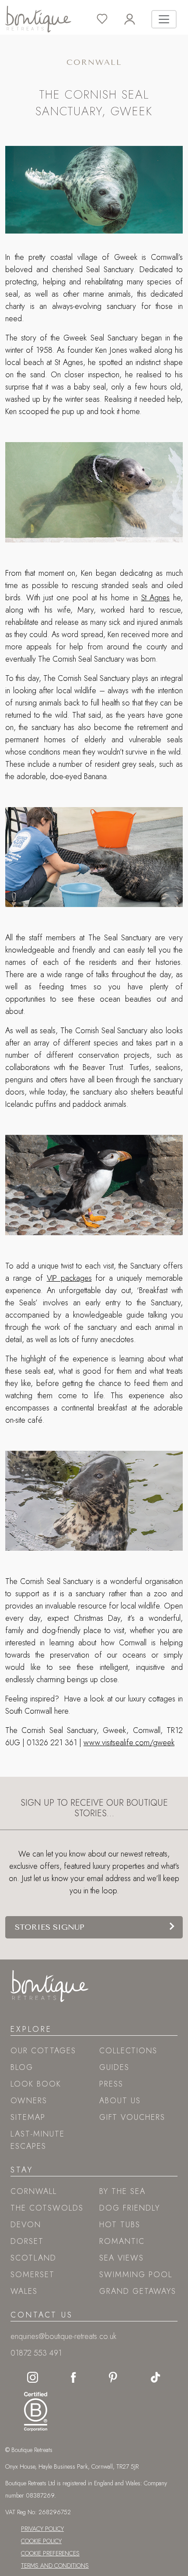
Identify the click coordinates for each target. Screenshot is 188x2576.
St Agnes (156, 598)
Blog (22, 2067)
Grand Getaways (138, 2291)
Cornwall (34, 2191)
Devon (26, 2225)
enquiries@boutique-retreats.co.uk (63, 2336)
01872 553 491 (36, 2353)
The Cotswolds (47, 2208)
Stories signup (50, 1927)
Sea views (122, 2258)
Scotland (33, 2258)
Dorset (27, 2241)
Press (111, 2084)
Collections (128, 2051)
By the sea (122, 2191)
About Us (120, 2101)
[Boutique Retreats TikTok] (155, 2377)
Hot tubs (120, 2225)
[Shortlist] (110, 19)
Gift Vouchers (132, 2117)
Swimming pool (136, 2275)
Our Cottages (43, 2051)
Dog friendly (130, 2208)
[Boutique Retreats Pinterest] (113, 2377)
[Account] (138, 19)
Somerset (33, 2275)
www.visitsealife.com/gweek (129, 1743)
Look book (36, 2084)
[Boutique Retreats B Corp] (33, 2409)
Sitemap (28, 2117)
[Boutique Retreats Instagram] (33, 2377)
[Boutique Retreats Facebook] (73, 2377)
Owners (29, 2101)
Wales (24, 2291)
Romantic (122, 2241)
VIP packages (69, 1278)
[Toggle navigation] (164, 19)
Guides (114, 2067)
